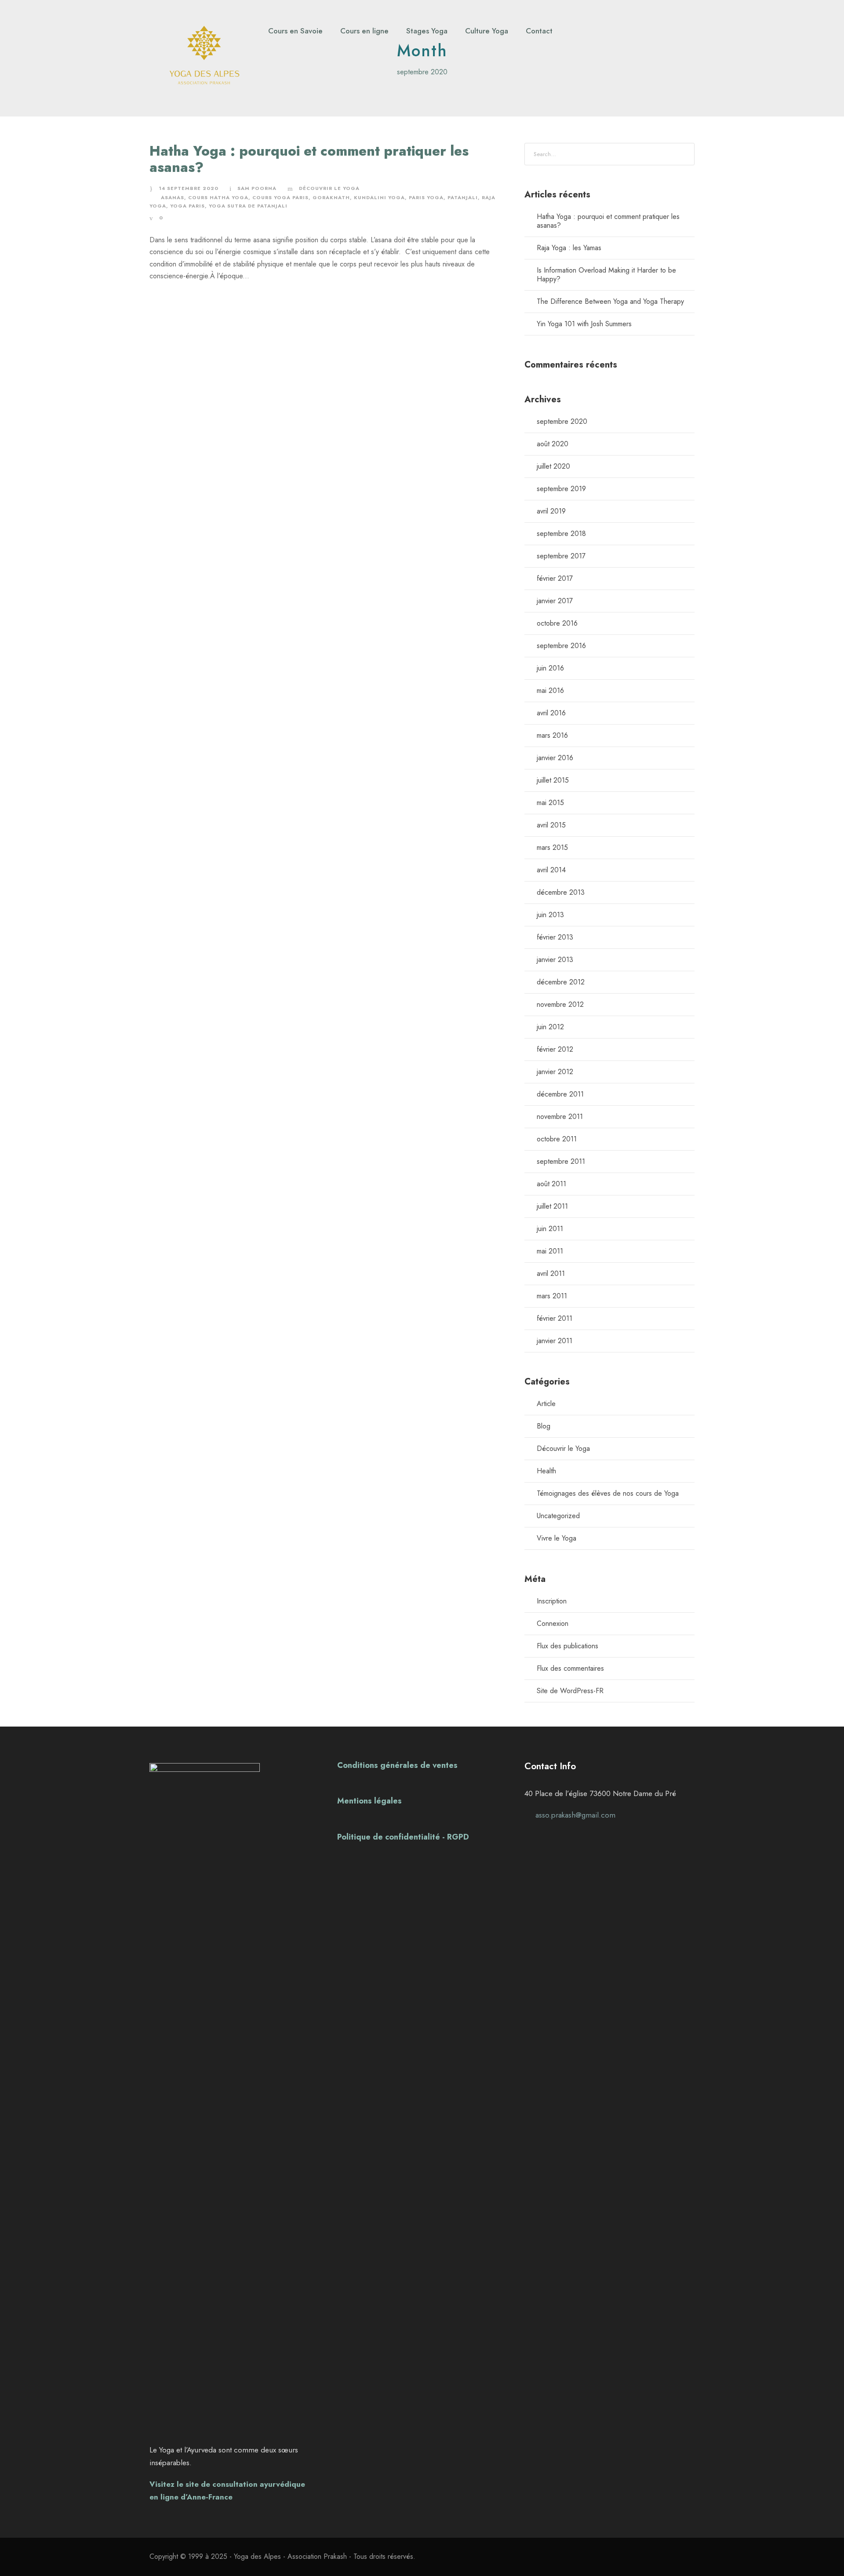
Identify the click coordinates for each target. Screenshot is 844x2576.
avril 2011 (551, 1273)
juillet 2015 (553, 780)
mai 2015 (550, 803)
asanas (173, 197)
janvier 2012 (555, 1072)
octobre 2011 (557, 1139)
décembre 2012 (561, 982)
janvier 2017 (555, 601)
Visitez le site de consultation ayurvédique (227, 2484)
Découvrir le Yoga (329, 188)
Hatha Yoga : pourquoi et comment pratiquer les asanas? (309, 159)
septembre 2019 (561, 489)
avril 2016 (551, 713)
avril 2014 (551, 870)
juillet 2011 (552, 1206)
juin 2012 (550, 1027)
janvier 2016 (555, 758)
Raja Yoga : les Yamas (569, 248)
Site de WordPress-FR (570, 1691)
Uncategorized (558, 1516)
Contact (539, 31)
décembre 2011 (560, 1094)
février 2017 (555, 578)
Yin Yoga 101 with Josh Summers (584, 324)
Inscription (552, 1601)
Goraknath (331, 197)
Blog (544, 1426)
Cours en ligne (364, 31)
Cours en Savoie (295, 31)
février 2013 (555, 937)
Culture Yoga (487, 31)
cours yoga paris (280, 197)
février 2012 (555, 1049)
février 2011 (555, 1318)
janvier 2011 (555, 1341)
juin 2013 (550, 915)
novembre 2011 (560, 1117)
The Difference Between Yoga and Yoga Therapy (610, 301)
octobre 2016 (557, 623)
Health (546, 1471)
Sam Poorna (257, 188)
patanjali (463, 197)
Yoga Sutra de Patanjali (248, 206)
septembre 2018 (561, 534)
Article (546, 1404)
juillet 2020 (553, 466)
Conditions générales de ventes (397, 1765)
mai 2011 (550, 1251)
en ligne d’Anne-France (191, 2497)
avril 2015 (551, 825)
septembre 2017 (561, 556)
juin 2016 (550, 668)
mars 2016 (552, 735)
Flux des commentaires (570, 1668)
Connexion (553, 1623)
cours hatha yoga (218, 197)
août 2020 (553, 444)
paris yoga (426, 197)
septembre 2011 (561, 1161)
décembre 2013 (561, 892)
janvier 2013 (555, 960)
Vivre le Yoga (557, 1538)
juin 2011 (550, 1229)
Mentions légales (369, 1801)
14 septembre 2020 (189, 188)
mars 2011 (552, 1296)
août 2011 (551, 1184)
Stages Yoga (427, 31)
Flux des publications (568, 1646)
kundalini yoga (379, 197)
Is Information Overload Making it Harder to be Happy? (606, 275)
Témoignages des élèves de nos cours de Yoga (608, 1493)
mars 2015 (552, 847)
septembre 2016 (561, 646)
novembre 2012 (560, 1004)
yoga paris (187, 206)
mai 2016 (550, 690)
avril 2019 (551, 511)
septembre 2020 (562, 421)
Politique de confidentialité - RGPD (403, 1837)
